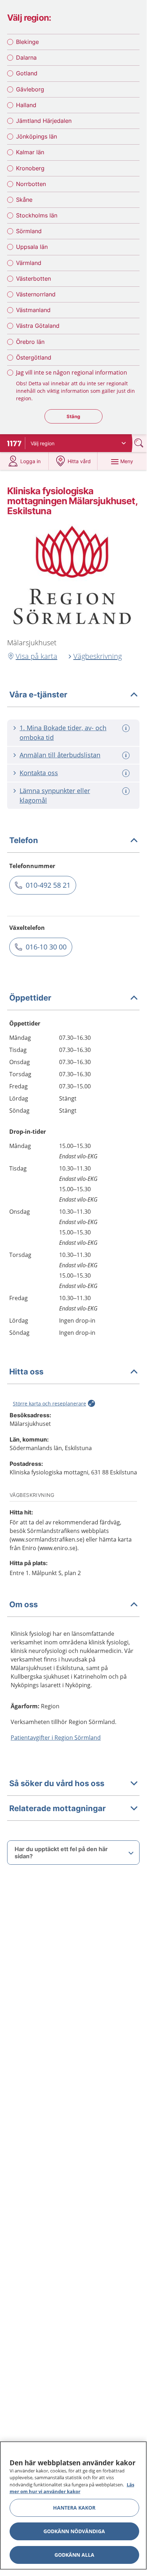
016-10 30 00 (46, 947)
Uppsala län (32, 247)
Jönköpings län (36, 136)
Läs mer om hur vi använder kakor (72, 2488)
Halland (26, 105)
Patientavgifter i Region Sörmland (56, 1738)
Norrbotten (31, 184)
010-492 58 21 (48, 885)
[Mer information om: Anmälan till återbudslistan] (127, 755)
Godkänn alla (74, 2555)
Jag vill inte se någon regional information (72, 372)
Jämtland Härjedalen (44, 121)
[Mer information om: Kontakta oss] (127, 773)
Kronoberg (30, 168)
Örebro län (30, 342)
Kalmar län (30, 152)
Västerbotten (33, 279)
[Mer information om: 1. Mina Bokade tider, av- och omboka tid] (127, 728)
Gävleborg (30, 89)
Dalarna (26, 57)
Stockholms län (37, 215)
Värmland (29, 263)
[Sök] (140, 443)
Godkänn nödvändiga (74, 2531)
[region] (73, 2505)
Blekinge (27, 42)
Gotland (27, 73)
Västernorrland (36, 294)
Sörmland (29, 231)
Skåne (24, 200)
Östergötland (34, 357)
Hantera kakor (74, 2508)
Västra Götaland (38, 326)
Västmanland (33, 310)
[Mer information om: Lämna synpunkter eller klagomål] (127, 791)
